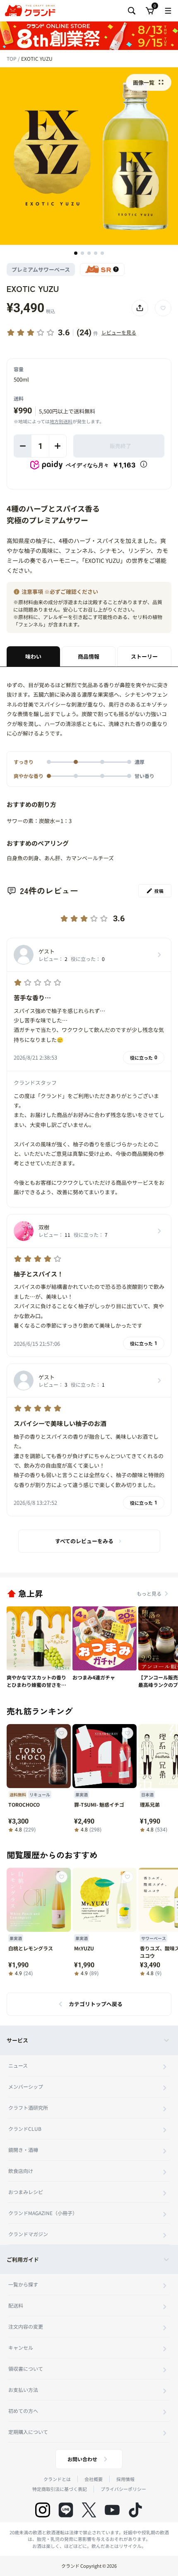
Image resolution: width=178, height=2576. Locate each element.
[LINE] (66, 2510)
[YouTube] (112, 2510)
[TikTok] (135, 2510)
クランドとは (57, 2479)
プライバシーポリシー (123, 2489)
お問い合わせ (82, 2459)
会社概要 (94, 2479)
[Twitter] (89, 2510)
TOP (12, 58)
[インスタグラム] (43, 2510)
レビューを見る (119, 332)
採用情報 (125, 2479)
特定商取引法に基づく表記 (60, 2489)
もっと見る (149, 1593)
